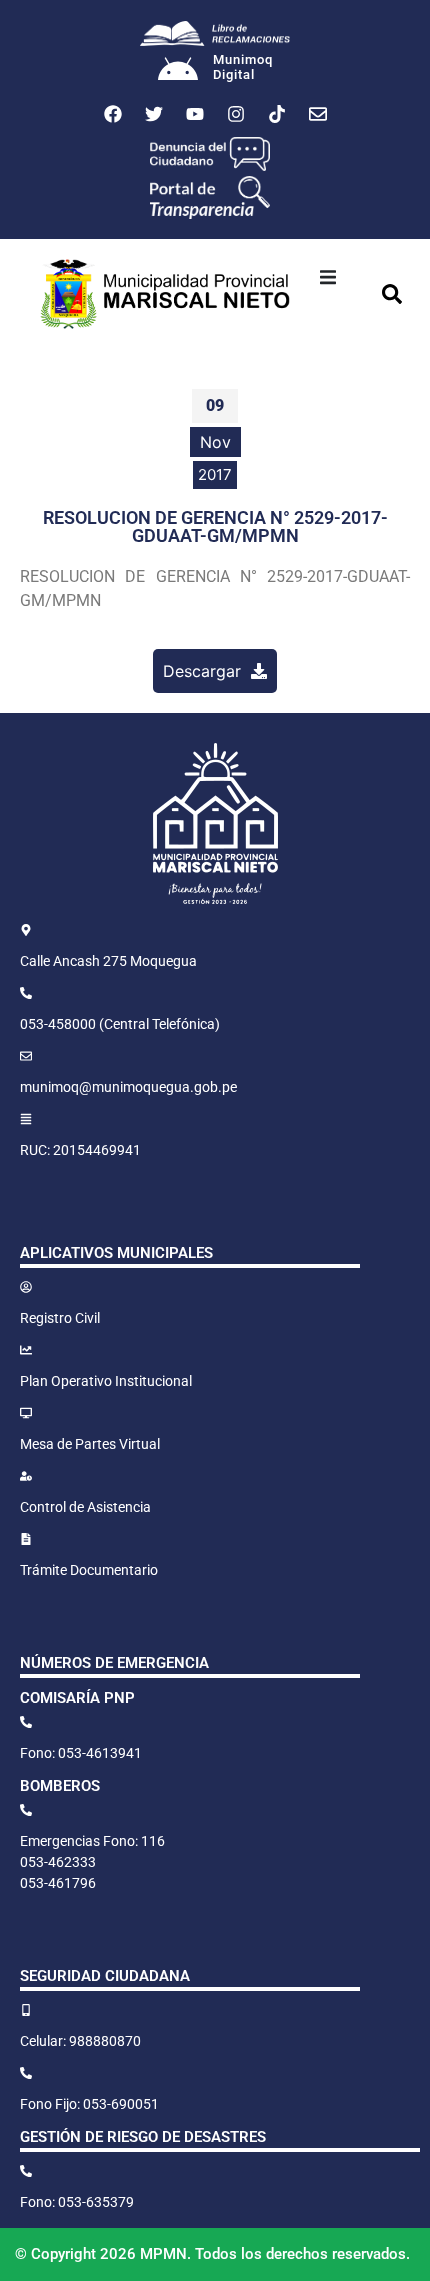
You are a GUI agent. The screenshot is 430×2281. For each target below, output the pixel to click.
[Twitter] (154, 114)
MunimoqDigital (243, 67)
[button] (328, 277)
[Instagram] (236, 114)
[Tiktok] (277, 114)
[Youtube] (195, 114)
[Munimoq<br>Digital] (178, 71)
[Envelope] (318, 114)
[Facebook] (113, 114)
